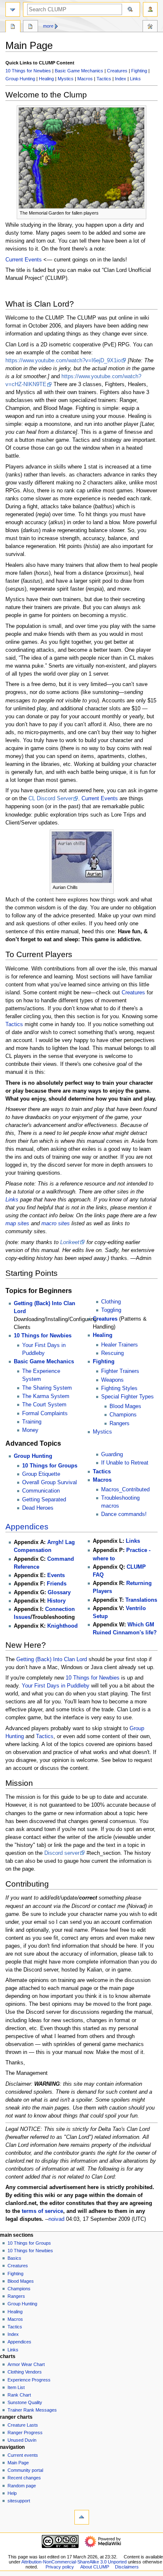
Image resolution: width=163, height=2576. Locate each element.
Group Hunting (20, 79)
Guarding (112, 1454)
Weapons (112, 1380)
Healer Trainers (120, 1345)
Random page (22, 2486)
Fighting (139, 71)
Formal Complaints (45, 1413)
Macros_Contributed (125, 1490)
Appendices (27, 1527)
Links (135, 79)
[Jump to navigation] (13, 9)
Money (30, 1430)
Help (12, 2493)
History (56, 1601)
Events (56, 1575)
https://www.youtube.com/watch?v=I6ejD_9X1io (63, 361)
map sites (17, 1224)
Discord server (62, 1853)
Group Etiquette (41, 1474)
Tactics (104, 79)
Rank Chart (19, 2395)
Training (32, 1422)
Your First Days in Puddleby (56, 1686)
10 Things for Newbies (28, 71)
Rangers (120, 1424)
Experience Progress (29, 2380)
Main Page (13, 27)
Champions (123, 1415)
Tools (150, 27)
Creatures (117, 71)
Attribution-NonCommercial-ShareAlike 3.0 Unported (74, 2562)
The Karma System (46, 1396)
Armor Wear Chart (26, 2364)
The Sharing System (47, 1388)
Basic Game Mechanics (79, 71)
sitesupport (19, 2501)
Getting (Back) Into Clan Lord (52, 1659)
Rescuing (112, 1353)
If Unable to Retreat (125, 1463)
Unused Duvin (22, 2440)
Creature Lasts (23, 2425)
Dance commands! (124, 1514)
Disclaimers (127, 2567)
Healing (46, 79)
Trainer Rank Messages (32, 2410)
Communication (41, 1491)
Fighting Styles (119, 1388)
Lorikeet (70, 1242)
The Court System (44, 1405)
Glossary (59, 1593)
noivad (56, 2219)
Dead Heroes (38, 1508)
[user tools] (150, 9)
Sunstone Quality (25, 2402)
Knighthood (62, 1626)
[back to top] (82, 2517)
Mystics (66, 79)
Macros (85, 79)
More (48, 26)
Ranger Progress (25, 2433)
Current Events (24, 260)
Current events (23, 2455)
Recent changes (24, 2478)
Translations (141, 1600)
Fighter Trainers (120, 1371)
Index (121, 79)
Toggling (111, 1310)
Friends (57, 1584)
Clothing (111, 1302)
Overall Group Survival (50, 1483)
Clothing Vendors (25, 2372)
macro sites (56, 1224)
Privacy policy (60, 2567)
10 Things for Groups (50, 1466)
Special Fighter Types (127, 1397)
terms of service (42, 2211)
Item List (16, 2387)
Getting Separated (44, 1500)
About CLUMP (95, 2567)
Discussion (31, 27)
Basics (14, 2258)
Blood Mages (125, 1406)
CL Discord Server (51, 799)
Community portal (25, 2470)
